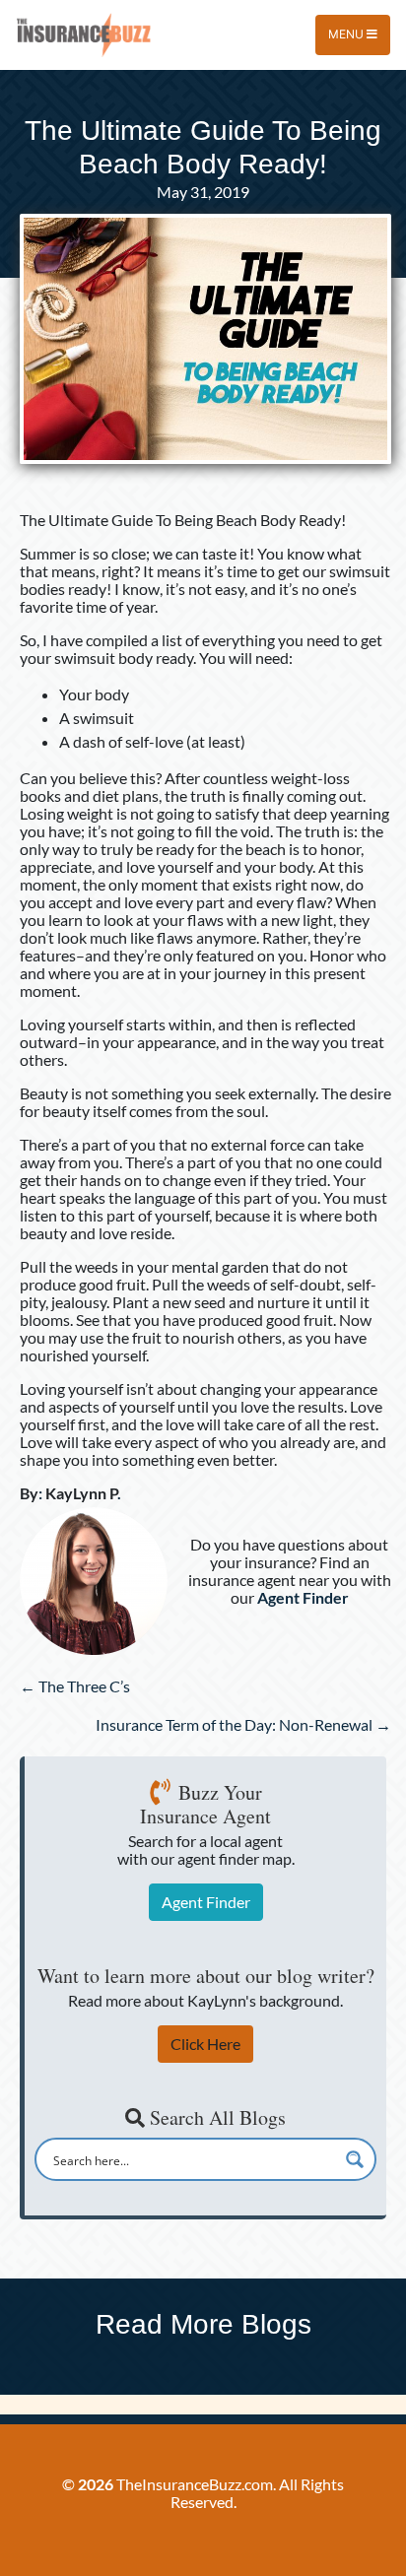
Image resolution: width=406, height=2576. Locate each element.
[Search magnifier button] (355, 2159)
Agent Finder (206, 1902)
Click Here (205, 2044)
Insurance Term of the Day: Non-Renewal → (243, 1724)
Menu (347, 34)
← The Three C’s (75, 1686)
